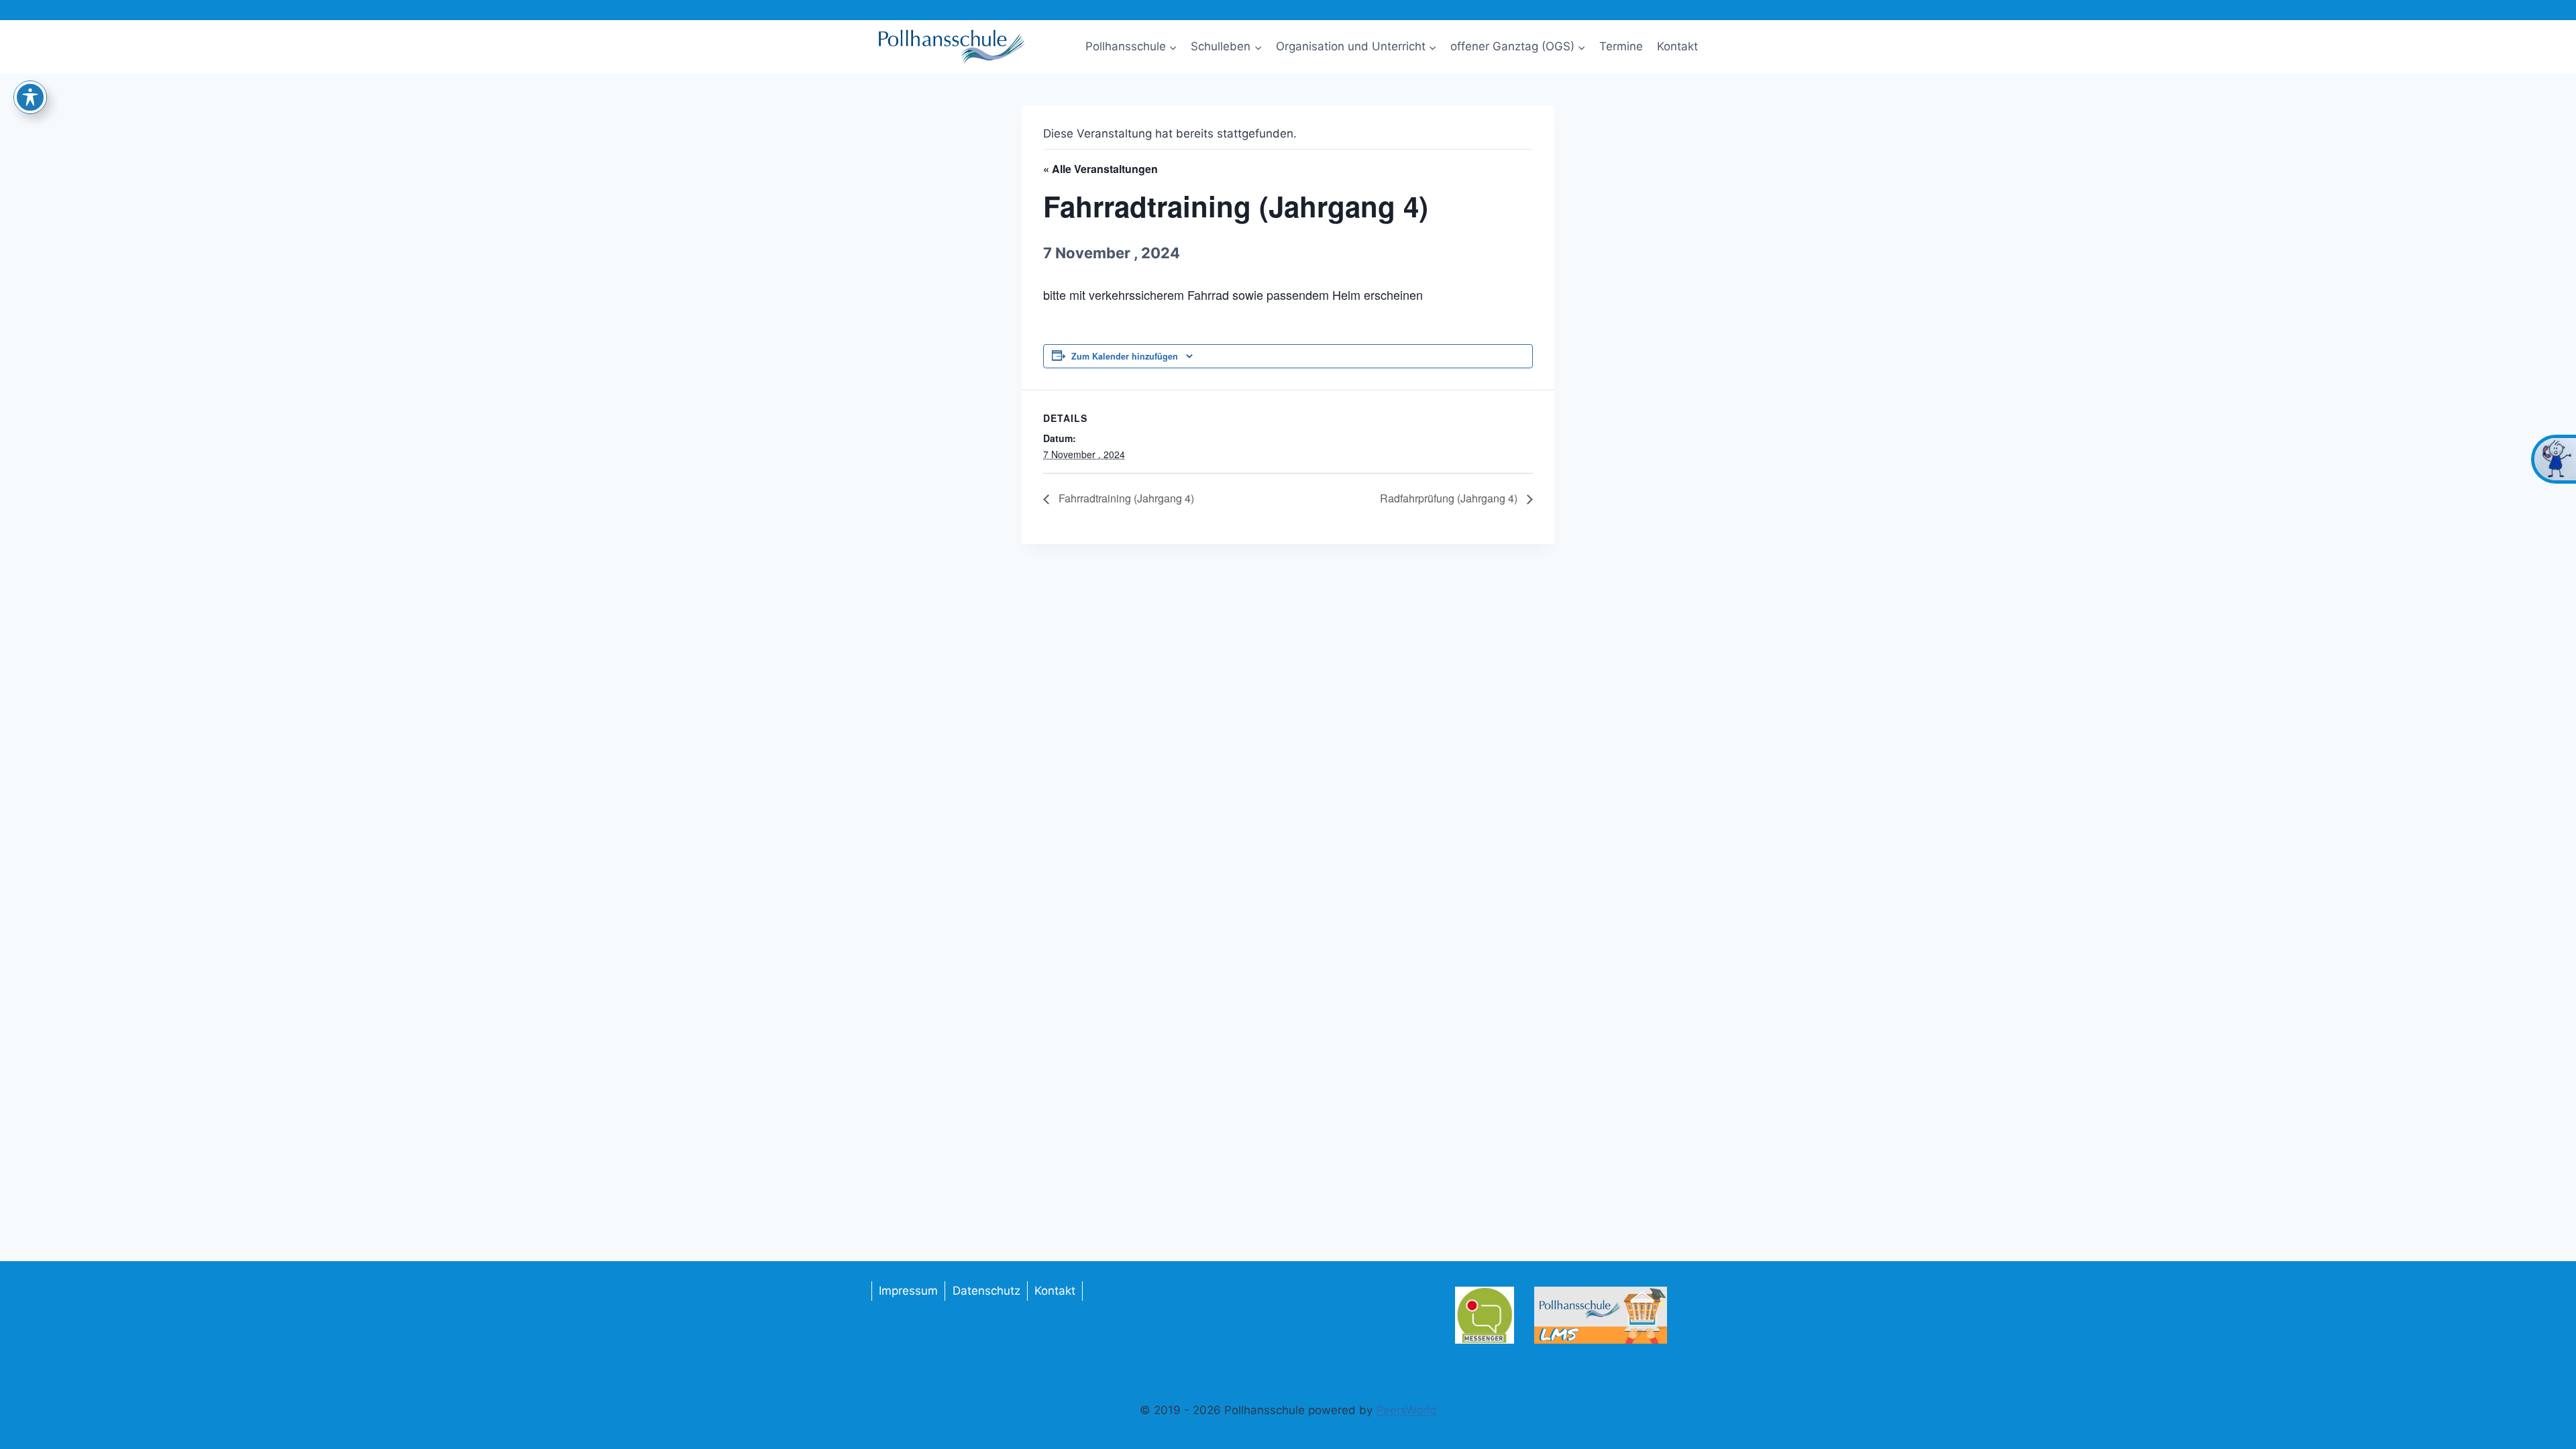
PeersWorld (1406, 1410)
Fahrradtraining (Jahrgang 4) (1125, 498)
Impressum (908, 1291)
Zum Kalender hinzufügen (1125, 356)
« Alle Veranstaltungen (1101, 169)
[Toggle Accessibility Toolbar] (30, 97)
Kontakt (1677, 46)
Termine (1621, 46)
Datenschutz (986, 1291)
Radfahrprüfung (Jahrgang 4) (1450, 498)
